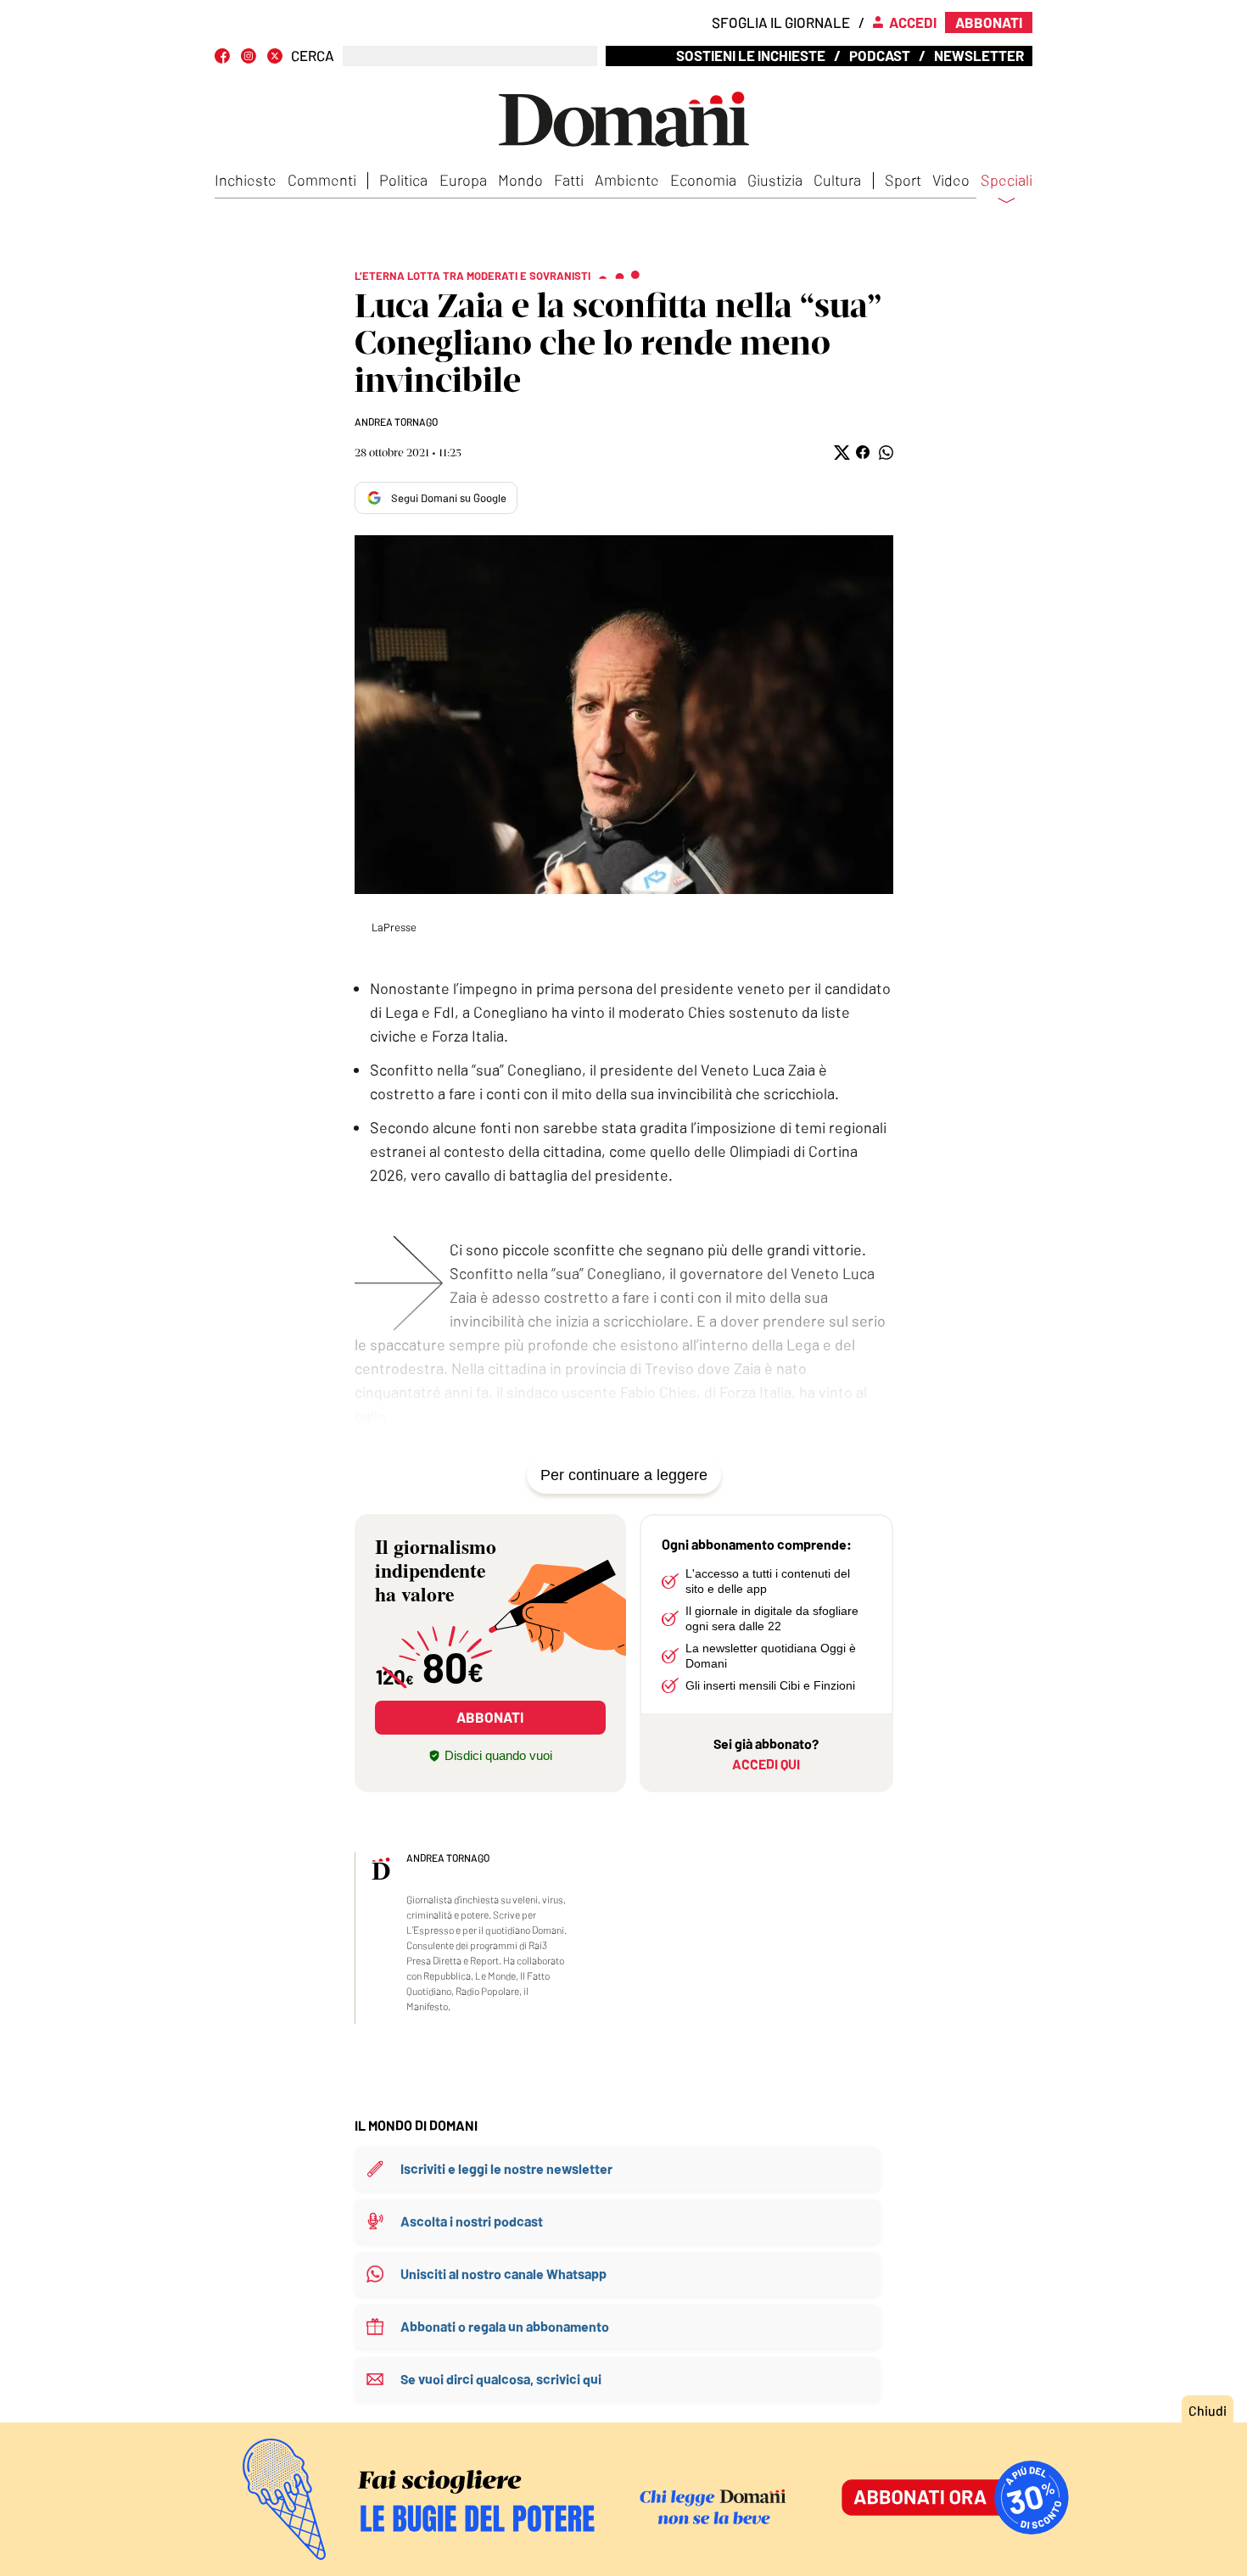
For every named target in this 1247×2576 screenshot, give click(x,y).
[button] (840, 453)
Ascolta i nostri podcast (472, 2221)
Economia (703, 180)
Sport (903, 180)
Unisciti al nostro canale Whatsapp (503, 2274)
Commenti (322, 180)
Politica (403, 180)
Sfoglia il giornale (781, 22)
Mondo (520, 180)
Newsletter (979, 55)
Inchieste (246, 180)
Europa (463, 180)
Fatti (569, 180)
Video (951, 180)
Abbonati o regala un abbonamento (505, 2326)
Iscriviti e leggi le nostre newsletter (506, 2168)
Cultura (837, 180)
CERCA (313, 56)
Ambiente (627, 180)
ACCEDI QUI (766, 1764)
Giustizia (775, 180)
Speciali (1007, 181)
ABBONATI (490, 1717)
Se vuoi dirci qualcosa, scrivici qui (501, 2379)
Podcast (880, 55)
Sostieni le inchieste (751, 55)
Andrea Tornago (396, 422)
